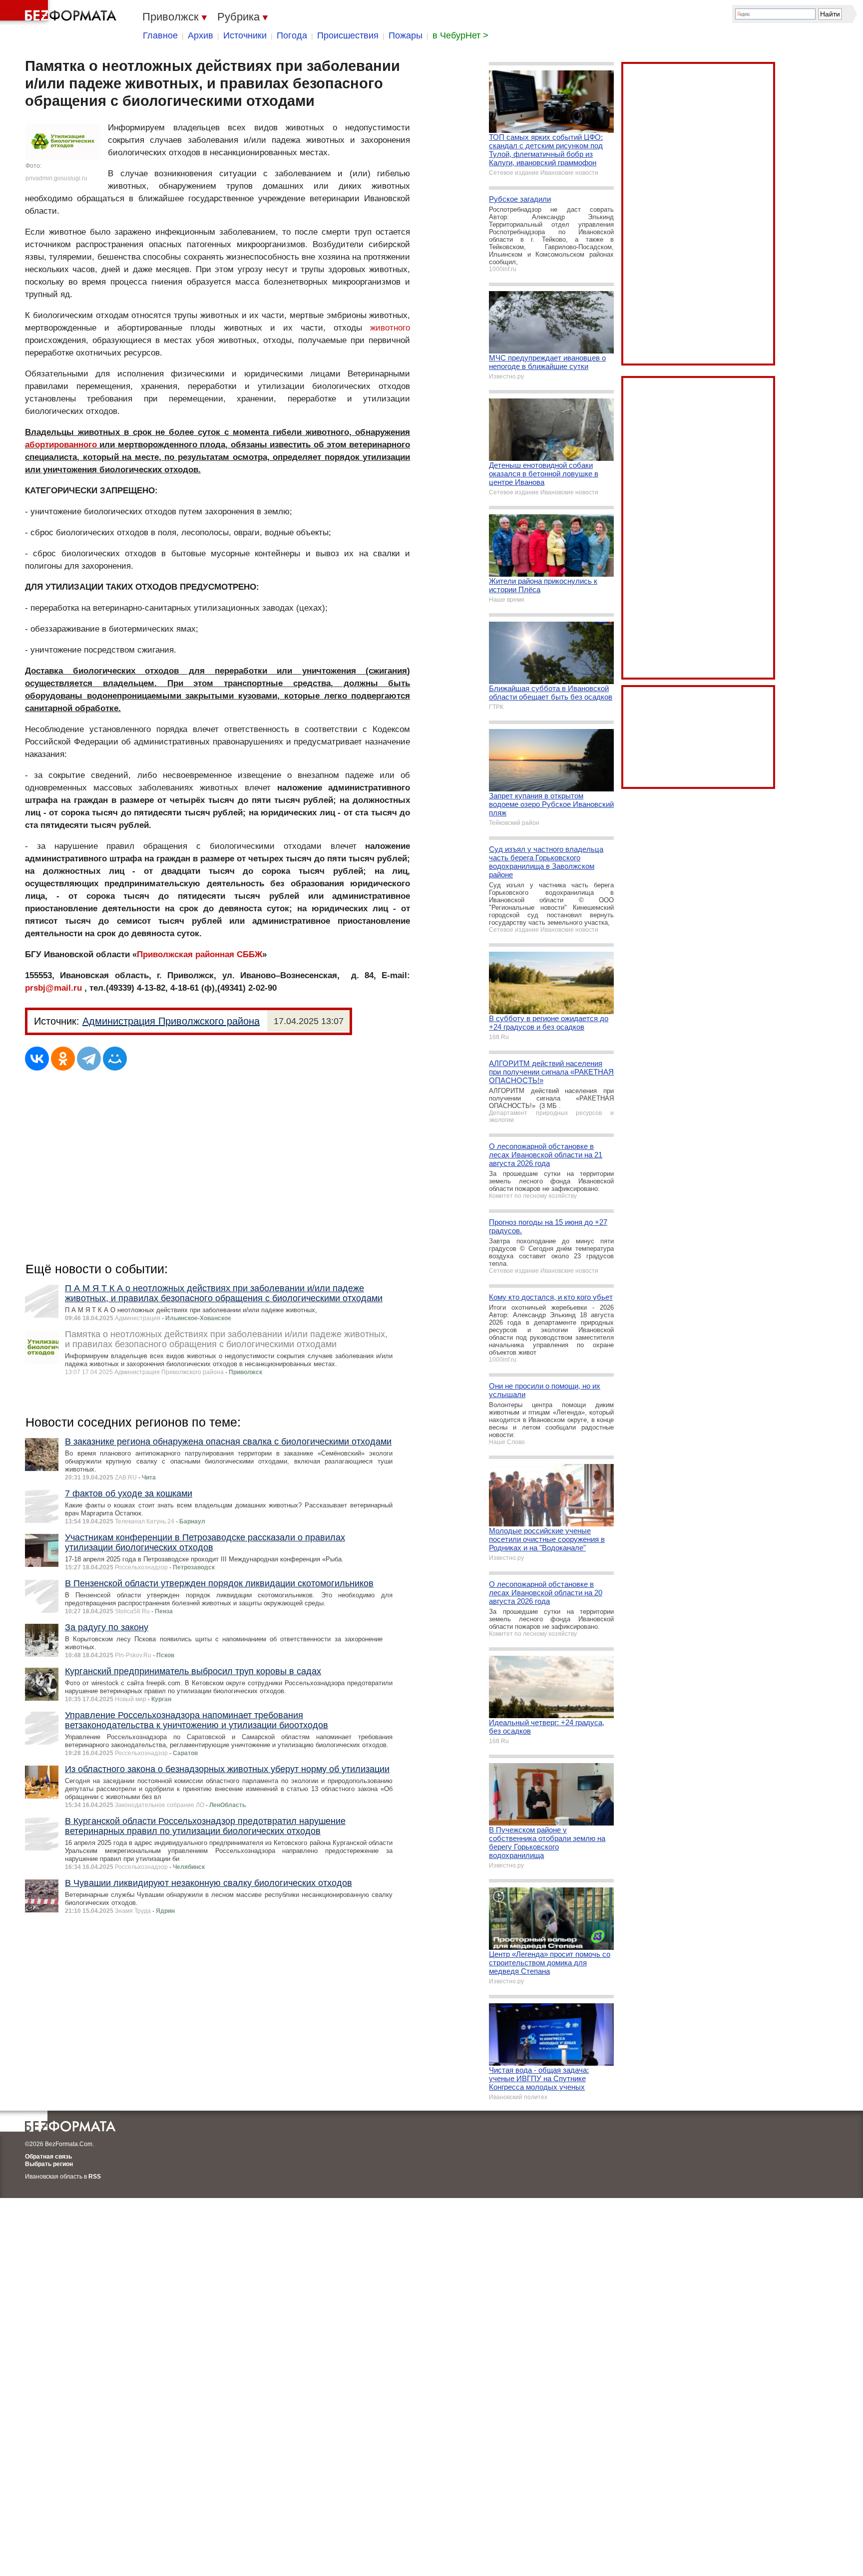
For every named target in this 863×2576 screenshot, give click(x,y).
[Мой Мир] (115, 1059)
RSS (95, 2177)
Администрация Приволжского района (171, 1021)
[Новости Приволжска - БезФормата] (60, 12)
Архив (201, 35)
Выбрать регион (49, 2164)
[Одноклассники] (63, 1059)
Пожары (406, 35)
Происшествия (348, 35)
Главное (160, 35)
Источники (245, 35)
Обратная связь (48, 2157)
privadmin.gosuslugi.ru (56, 178)
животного (390, 328)
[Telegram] (89, 1059)
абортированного (61, 445)
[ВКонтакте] (37, 1059)
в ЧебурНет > (460, 35)
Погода (292, 35)
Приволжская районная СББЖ (200, 954)
